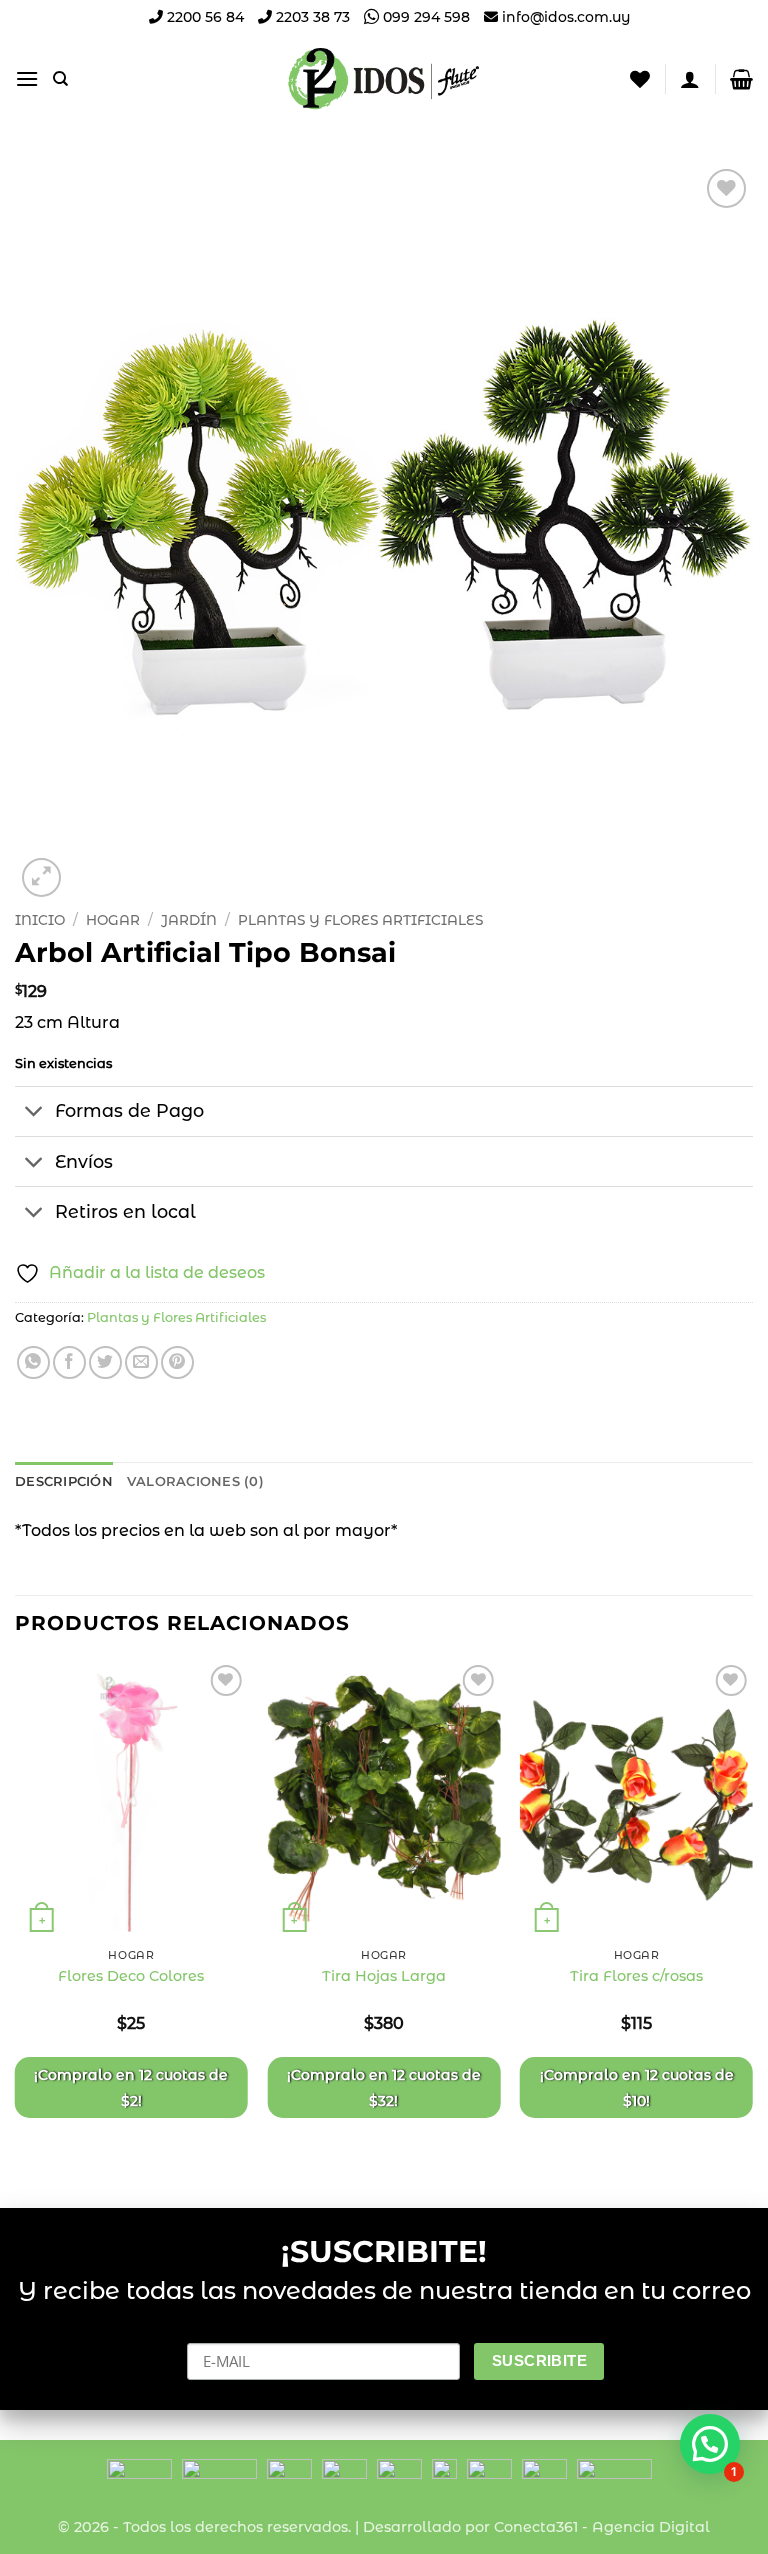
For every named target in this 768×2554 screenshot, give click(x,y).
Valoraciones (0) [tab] (195, 1481)
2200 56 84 (203, 17)
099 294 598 (424, 17)
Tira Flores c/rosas (636, 1976)
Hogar (113, 920)
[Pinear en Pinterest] (177, 1362)
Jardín (189, 920)
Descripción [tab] (64, 1481)
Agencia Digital (651, 2527)
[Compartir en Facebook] (69, 1362)
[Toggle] (34, 1113)
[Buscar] (60, 79)
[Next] (752, 1917)
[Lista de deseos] (640, 79)
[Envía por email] (141, 1362)
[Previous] (16, 1917)
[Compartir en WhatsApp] (33, 1362)
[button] (27, 78)
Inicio (40, 920)
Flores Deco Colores (131, 1976)
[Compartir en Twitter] (105, 1362)
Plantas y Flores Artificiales (360, 920)
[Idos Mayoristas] (384, 79)
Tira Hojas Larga (384, 1976)
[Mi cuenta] (690, 79)
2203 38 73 (311, 17)
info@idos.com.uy (566, 17)
